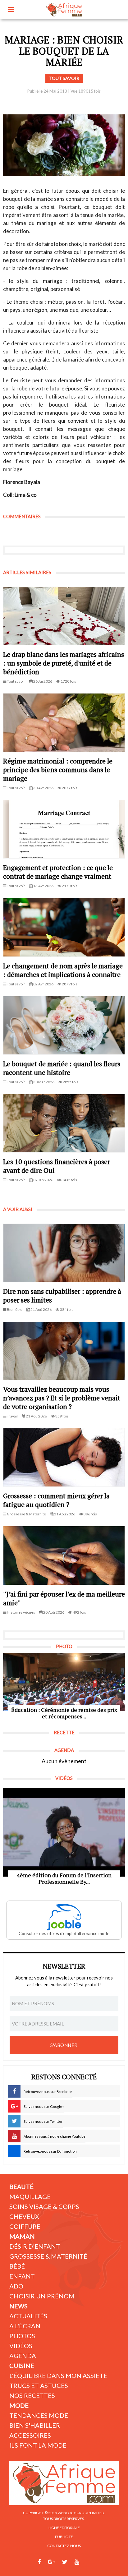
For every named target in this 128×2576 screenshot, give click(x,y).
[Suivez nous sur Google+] (51, 2562)
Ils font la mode (38, 2445)
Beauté (21, 2187)
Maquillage (30, 2196)
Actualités (28, 2316)
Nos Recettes (32, 2395)
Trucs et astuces (39, 2385)
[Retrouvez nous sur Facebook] (39, 2562)
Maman (22, 2236)
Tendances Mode (39, 2415)
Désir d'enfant (35, 2246)
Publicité (64, 2537)
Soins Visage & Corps (44, 2206)
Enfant (22, 2276)
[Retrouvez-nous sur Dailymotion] (89, 2562)
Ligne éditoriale (64, 2528)
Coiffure (25, 2226)
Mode (19, 2405)
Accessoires (30, 2435)
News (18, 2306)
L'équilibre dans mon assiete (58, 2376)
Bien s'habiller (35, 2425)
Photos (22, 2336)
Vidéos (21, 2346)
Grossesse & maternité (48, 2256)
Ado (16, 2286)
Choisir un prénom (42, 2296)
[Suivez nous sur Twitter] (65, 2562)
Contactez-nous (64, 2546)
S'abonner (64, 2045)
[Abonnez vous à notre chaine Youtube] (77, 2562)
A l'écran (25, 2326)
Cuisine (22, 2366)
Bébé (17, 2266)
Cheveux (24, 2216)
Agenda (23, 2356)
